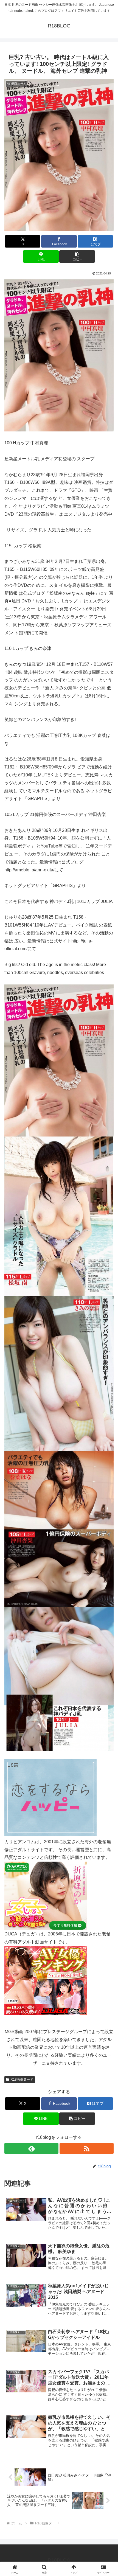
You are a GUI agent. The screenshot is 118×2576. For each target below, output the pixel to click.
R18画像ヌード (22, 2080)
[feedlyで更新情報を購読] (31, 2148)
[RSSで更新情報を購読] (87, 2148)
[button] (77, 256)
